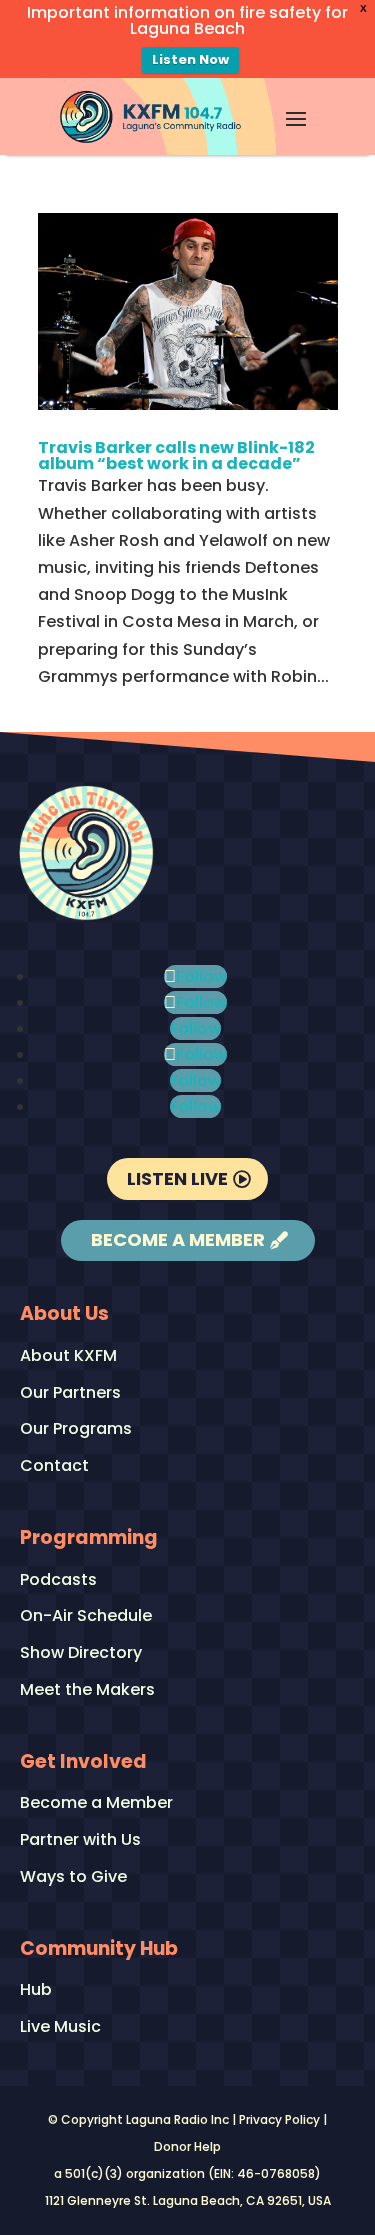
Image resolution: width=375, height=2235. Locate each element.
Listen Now (190, 59)
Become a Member (178, 1239)
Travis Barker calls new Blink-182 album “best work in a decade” (176, 455)
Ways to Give (73, 1877)
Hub (36, 1990)
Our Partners (70, 1393)
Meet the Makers (87, 1690)
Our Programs (76, 1429)
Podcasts (58, 1580)
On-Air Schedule (86, 1616)
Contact (54, 1466)
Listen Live (177, 1178)
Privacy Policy (279, 2119)
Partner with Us (80, 1840)
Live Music (60, 2027)
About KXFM (68, 1356)
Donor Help (187, 2146)
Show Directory (81, 1653)
